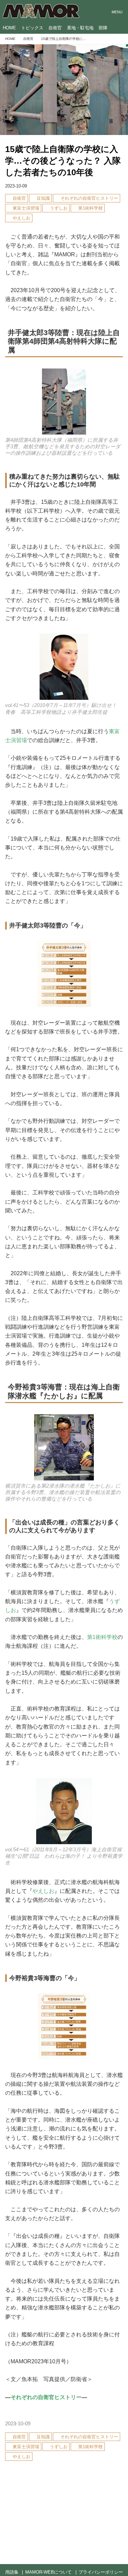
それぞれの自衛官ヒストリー (46, 2397)
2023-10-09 (16, 186)
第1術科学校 (102, 1637)
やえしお (43, 1891)
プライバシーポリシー (101, 2572)
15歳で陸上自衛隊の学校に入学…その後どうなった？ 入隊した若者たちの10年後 (63, 161)
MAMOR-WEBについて (48, 2572)
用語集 (12, 2572)
